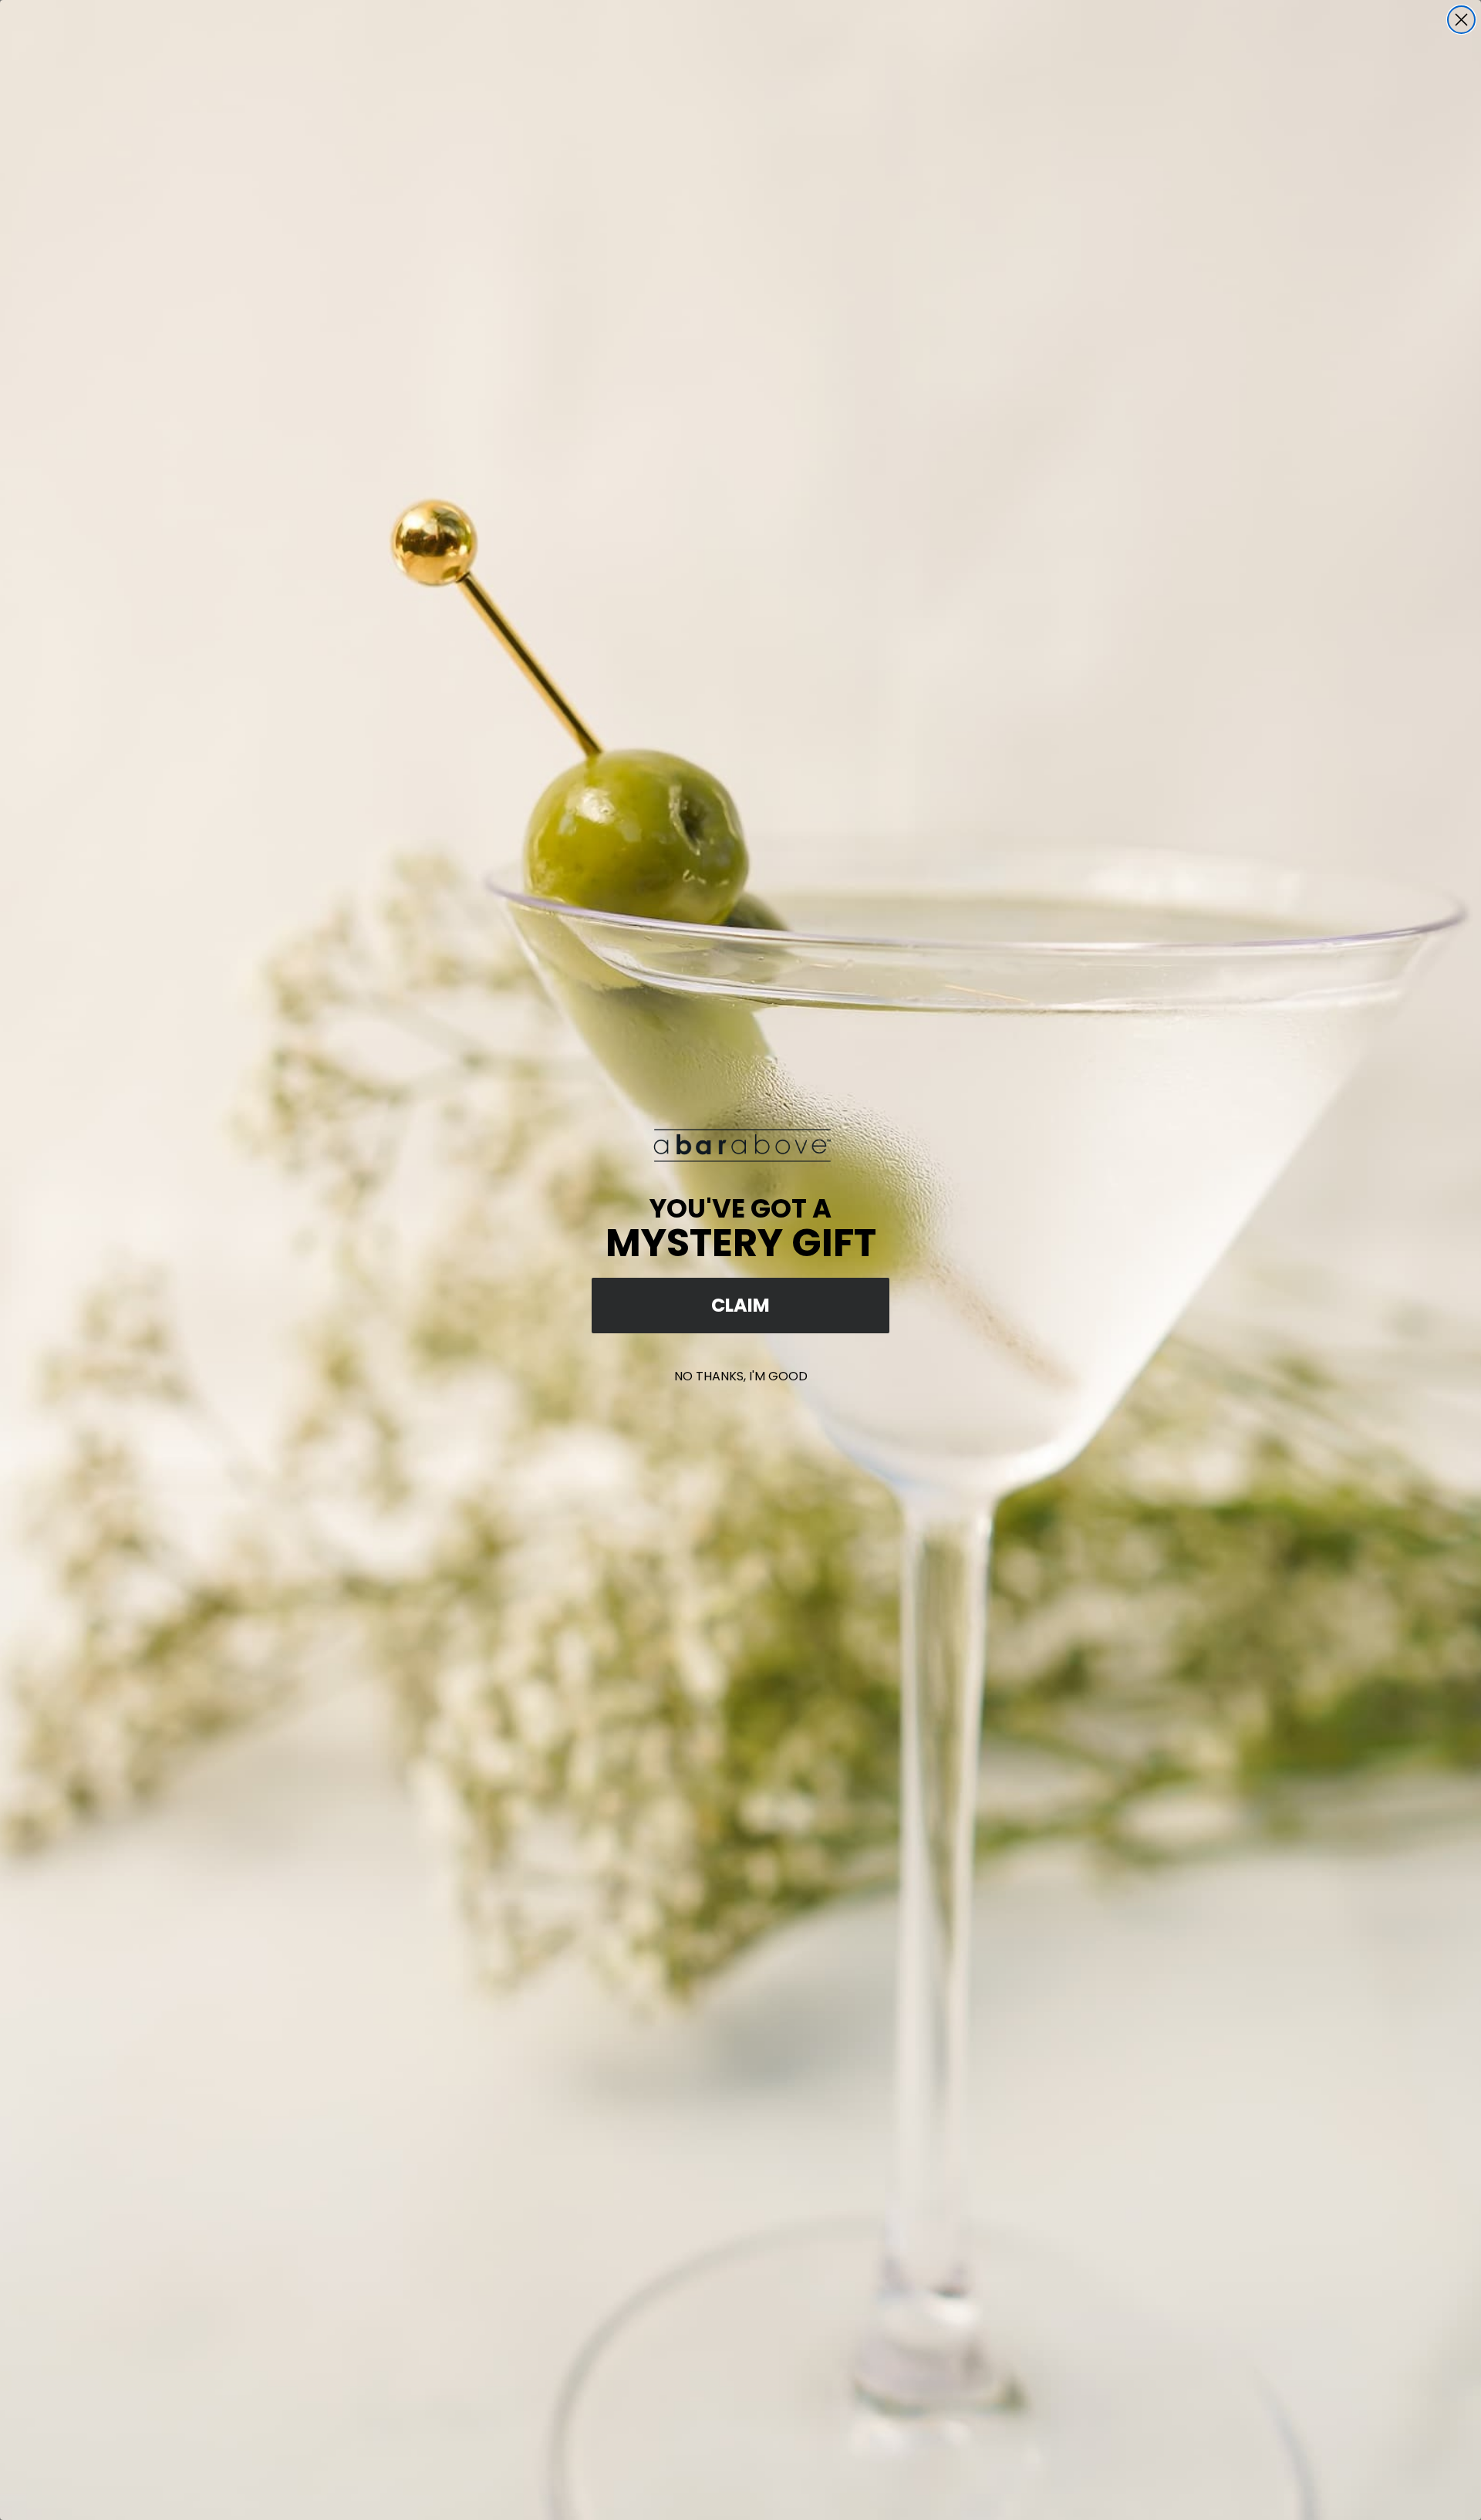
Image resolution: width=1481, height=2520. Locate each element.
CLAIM (740, 1305)
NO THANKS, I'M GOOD (741, 1376)
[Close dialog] (1461, 20)
